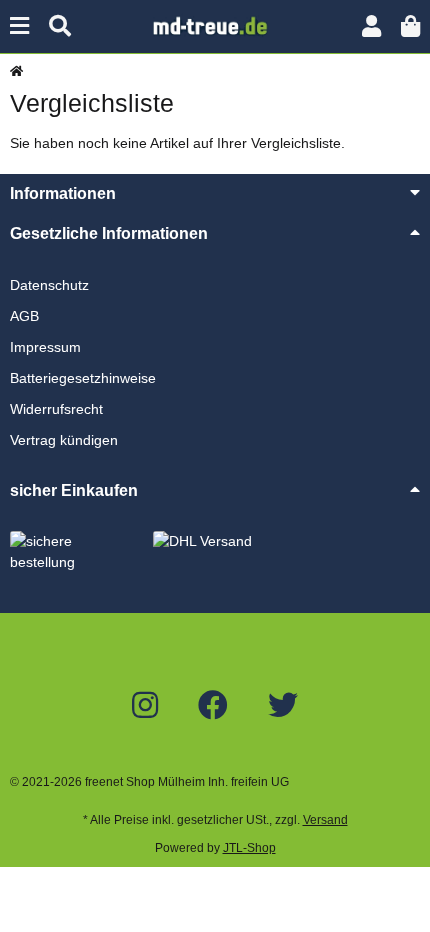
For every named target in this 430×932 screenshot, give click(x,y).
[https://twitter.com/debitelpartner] (283, 705)
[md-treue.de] (214, 25)
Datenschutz (49, 285)
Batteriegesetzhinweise (83, 378)
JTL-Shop (249, 848)
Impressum (45, 347)
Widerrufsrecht (56, 409)
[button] (371, 26)
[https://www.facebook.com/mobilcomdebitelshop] (213, 705)
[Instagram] (145, 705)
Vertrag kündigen (64, 440)
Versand (325, 820)
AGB (24, 316)
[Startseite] (16, 71)
